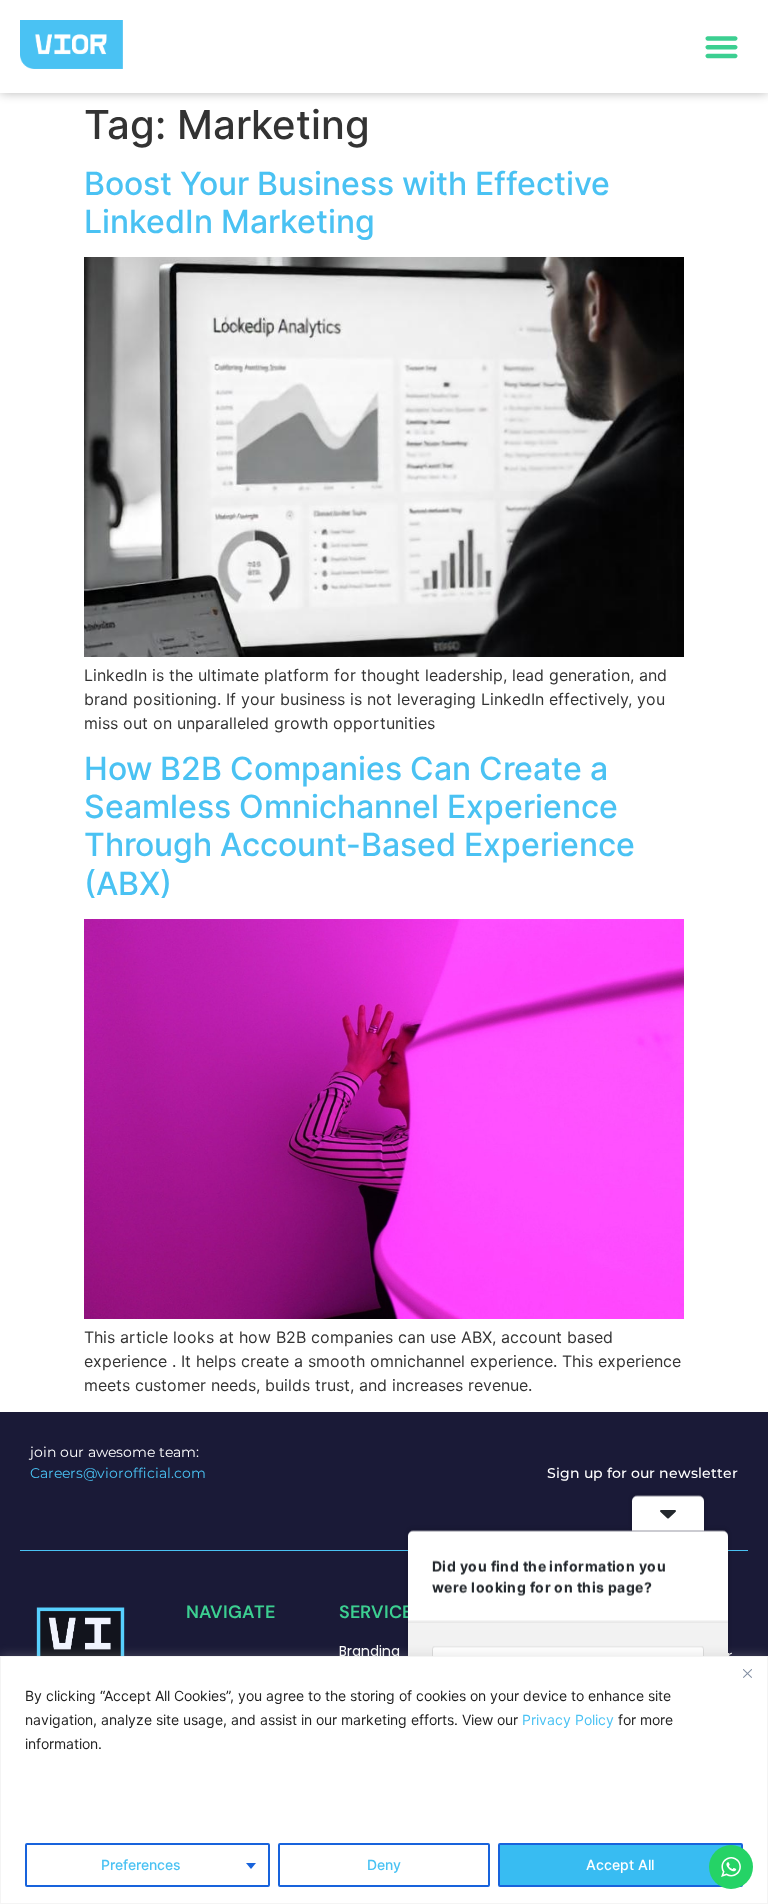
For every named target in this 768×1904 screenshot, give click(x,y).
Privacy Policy (568, 1719)
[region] (384, 1780)
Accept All (620, 1864)
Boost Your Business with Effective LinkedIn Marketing (347, 202)
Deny (384, 1864)
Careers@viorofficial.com (118, 1473)
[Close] (747, 1673)
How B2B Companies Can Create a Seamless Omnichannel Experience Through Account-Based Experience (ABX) (359, 826)
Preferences (141, 1864)
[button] (722, 46)
